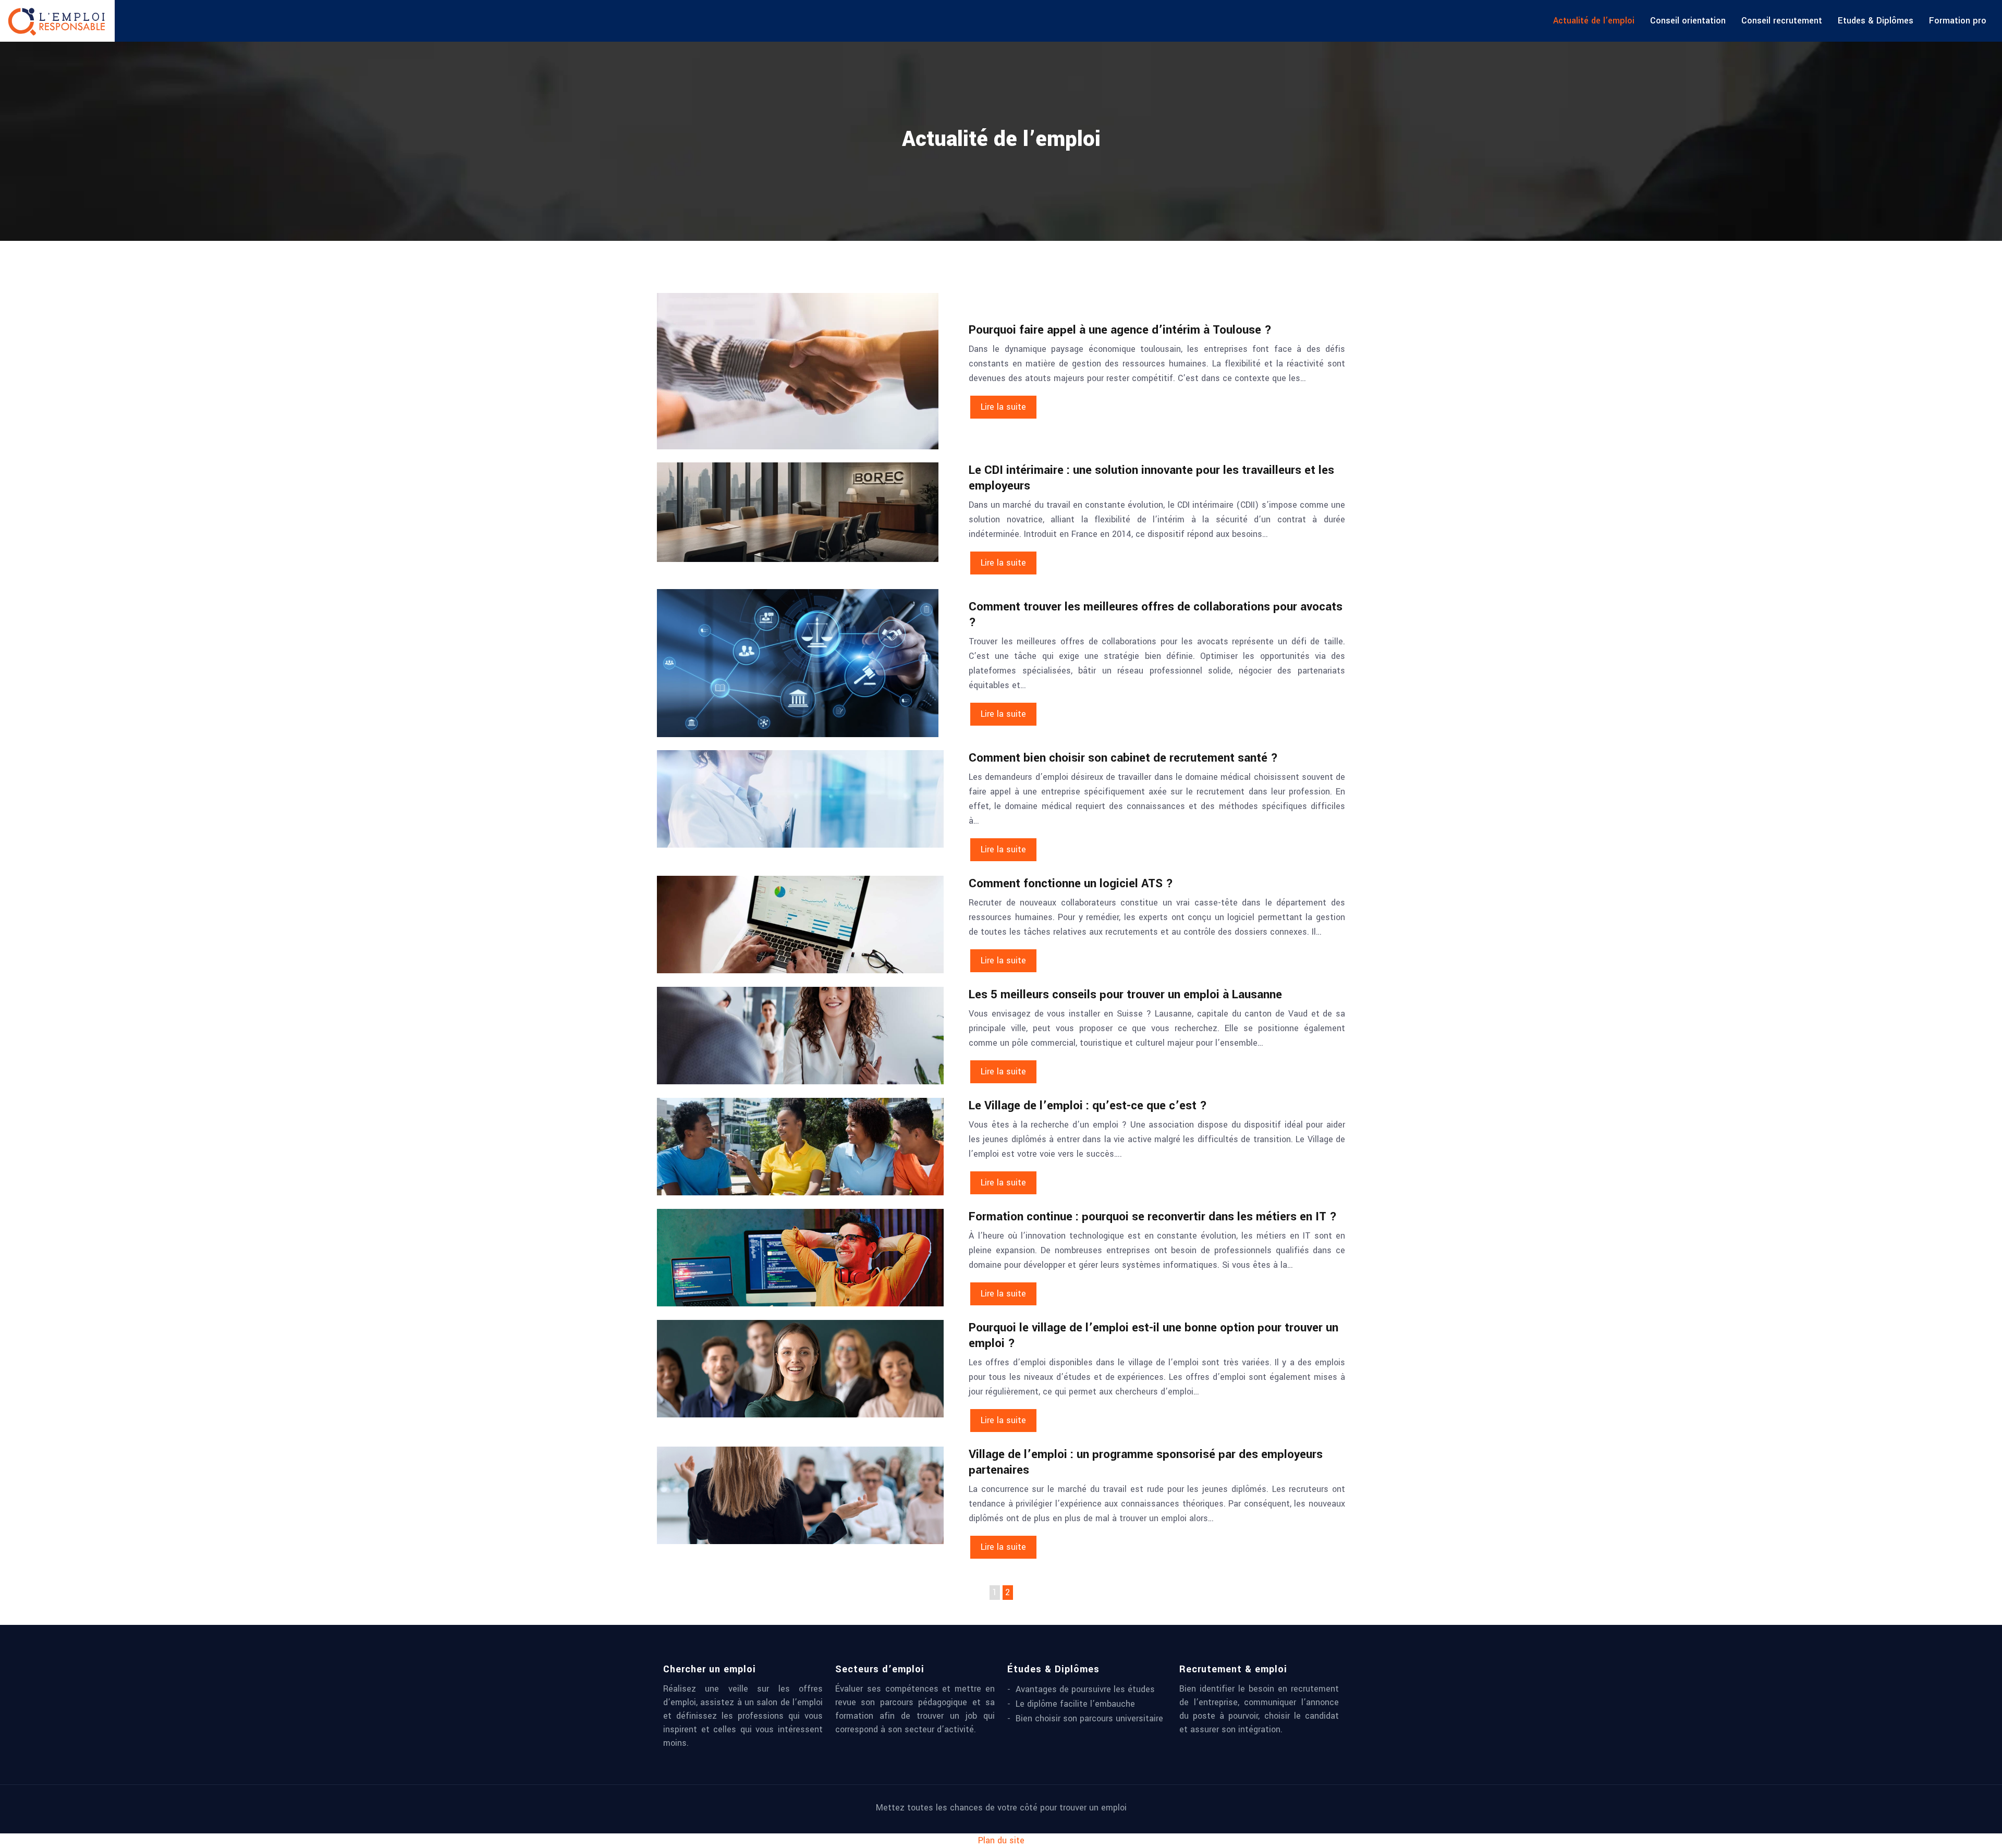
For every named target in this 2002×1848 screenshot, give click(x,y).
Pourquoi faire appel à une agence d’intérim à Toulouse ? (1120, 330)
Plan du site (1001, 1840)
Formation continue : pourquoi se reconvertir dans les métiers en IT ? (1153, 1217)
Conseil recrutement (1782, 21)
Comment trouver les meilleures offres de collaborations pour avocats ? (1156, 615)
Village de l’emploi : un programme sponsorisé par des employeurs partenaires (1146, 1462)
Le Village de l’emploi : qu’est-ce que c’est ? (1088, 1106)
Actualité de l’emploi (1594, 21)
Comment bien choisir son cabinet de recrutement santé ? (1123, 758)
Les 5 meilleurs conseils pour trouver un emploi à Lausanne (1125, 995)
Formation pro (1958, 21)
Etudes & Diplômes (1876, 21)
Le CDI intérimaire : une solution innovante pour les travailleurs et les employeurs (1151, 478)
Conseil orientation (1688, 21)
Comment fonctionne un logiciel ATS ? (1071, 884)
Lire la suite (1003, 407)
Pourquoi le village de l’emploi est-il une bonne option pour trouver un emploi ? (1153, 1336)
